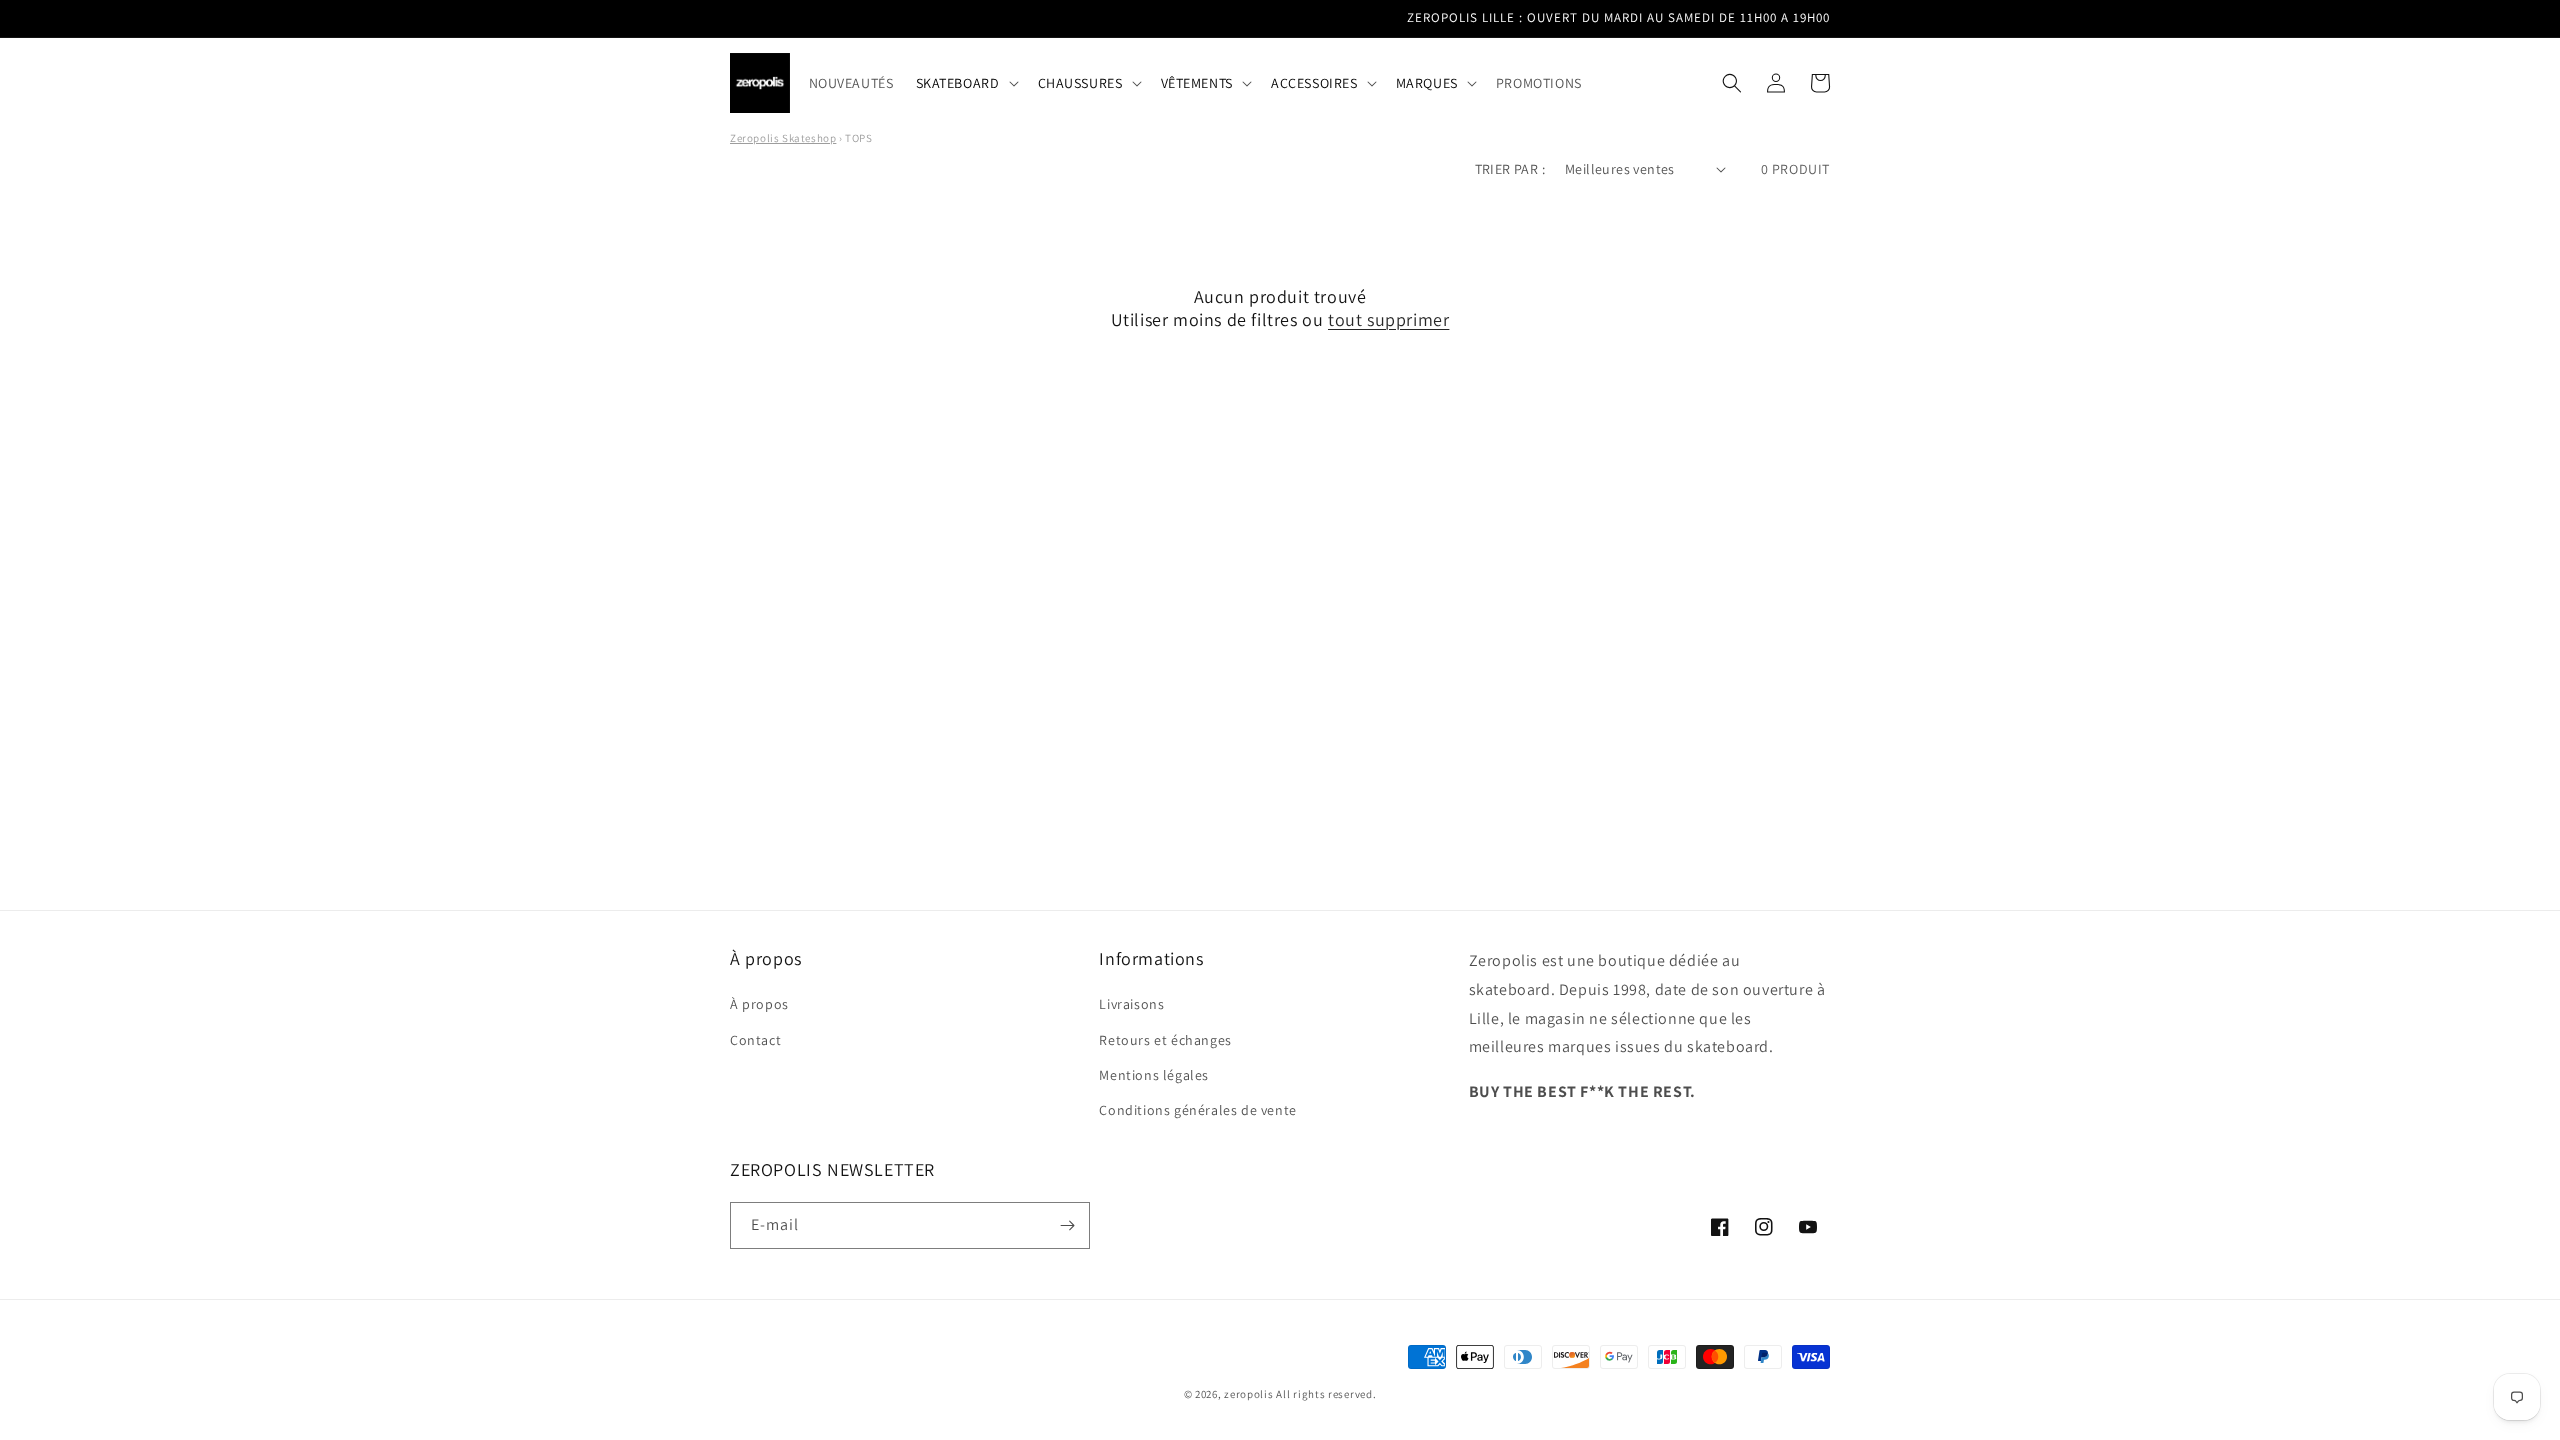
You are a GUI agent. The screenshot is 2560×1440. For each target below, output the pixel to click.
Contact (755, 1040)
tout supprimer (1388, 319)
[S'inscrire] (1067, 1225)
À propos (759, 1004)
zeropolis (1248, 1394)
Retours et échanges (1165, 1040)
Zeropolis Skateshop (783, 138)
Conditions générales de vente (1197, 1110)
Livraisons (1131, 1004)
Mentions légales (1154, 1075)
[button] (966, 83)
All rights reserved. (1326, 1394)
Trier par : (1510, 169)
